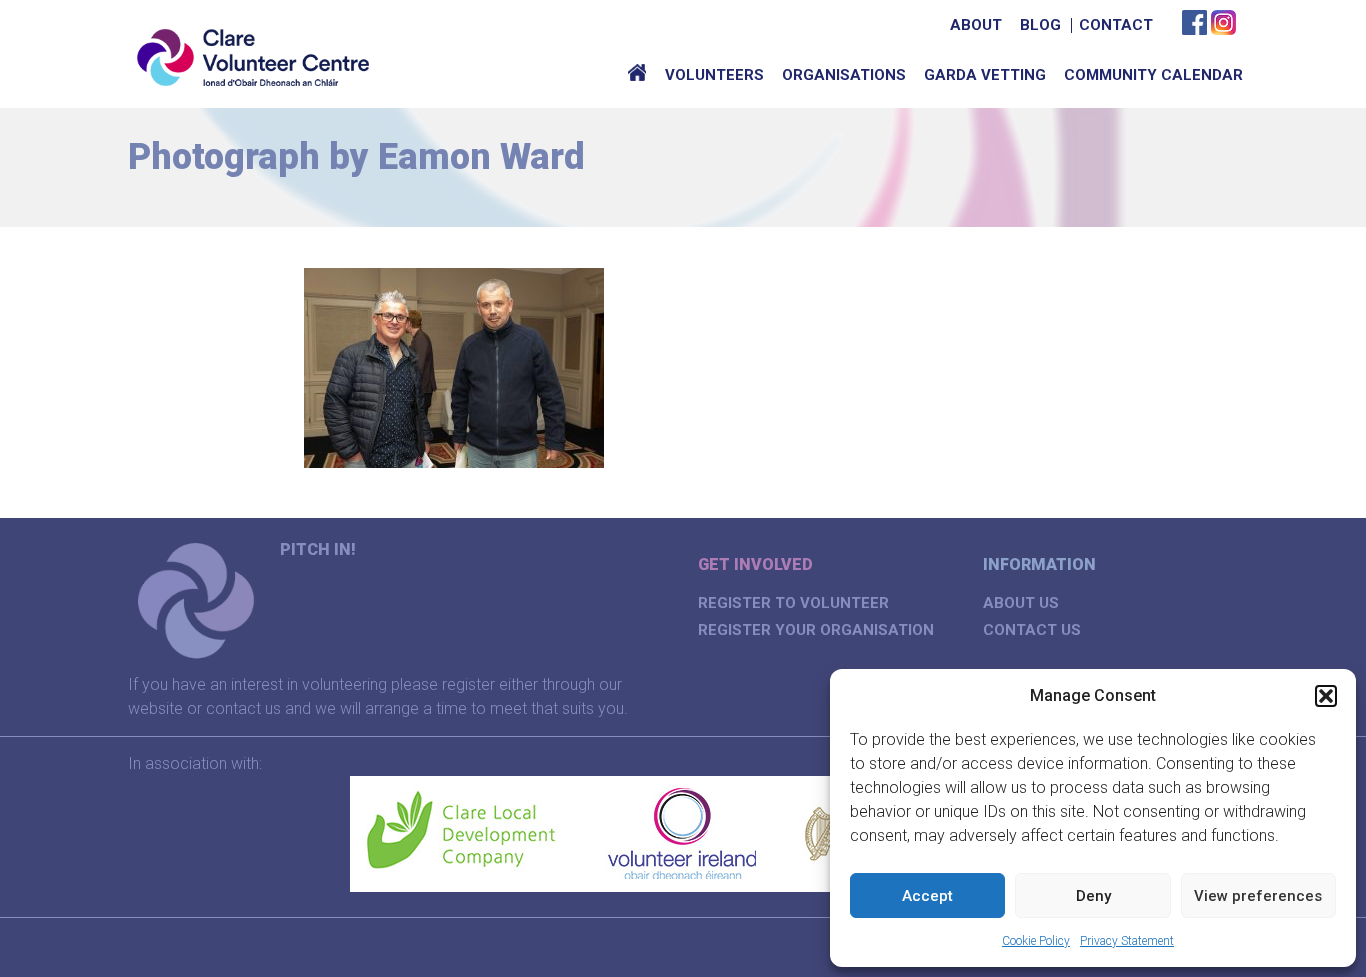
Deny (1093, 896)
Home (637, 75)
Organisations (844, 75)
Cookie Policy (1036, 941)
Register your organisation (816, 630)
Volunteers (714, 75)
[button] (1326, 696)
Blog (1040, 25)
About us (1021, 603)
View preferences (1258, 896)
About (976, 25)
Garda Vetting (985, 75)
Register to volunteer (793, 603)
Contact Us (1032, 630)
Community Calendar (1153, 75)
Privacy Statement (1127, 941)
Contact (1116, 25)
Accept (927, 896)
